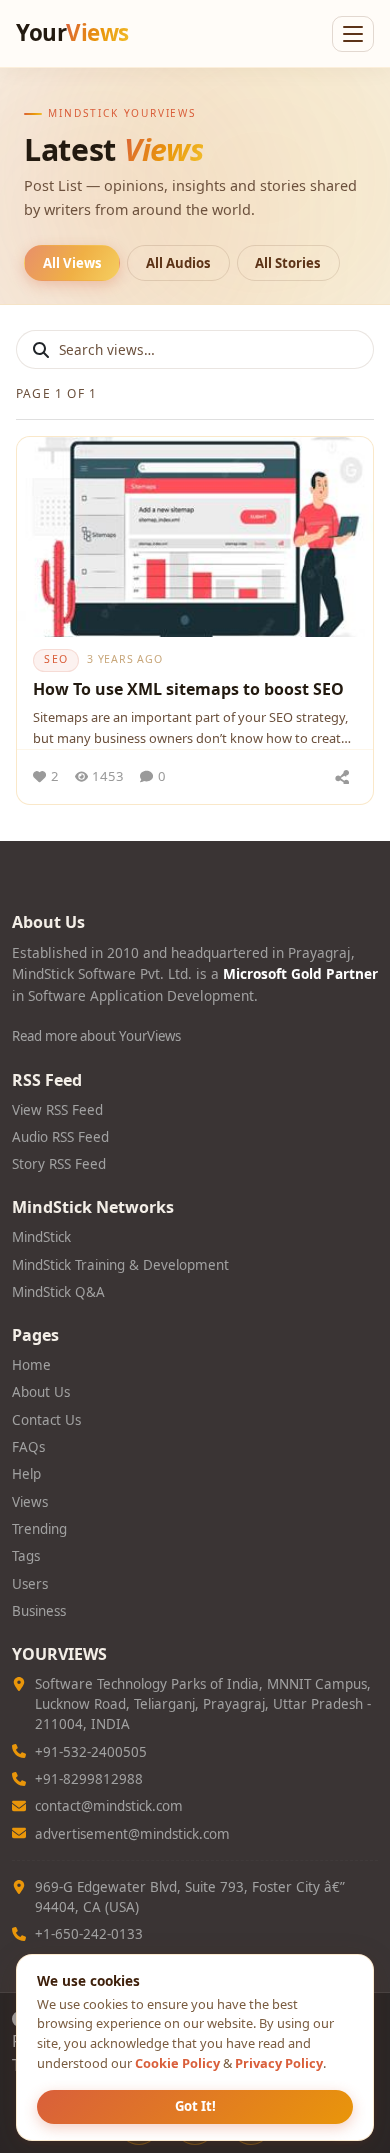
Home (31, 1365)
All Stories (288, 263)
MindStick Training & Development (120, 1265)
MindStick (41, 1237)
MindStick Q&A (58, 1292)
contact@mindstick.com (109, 1806)
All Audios (178, 263)
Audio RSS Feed (60, 1137)
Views (30, 1502)
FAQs (28, 1447)
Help (26, 1474)
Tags (26, 1556)
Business (39, 1611)
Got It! (195, 2106)
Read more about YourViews (96, 1036)
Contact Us (46, 1420)
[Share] (342, 777)
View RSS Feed (57, 1110)
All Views (72, 263)
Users (30, 1584)
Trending (39, 1529)
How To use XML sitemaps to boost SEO (188, 689)
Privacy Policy (279, 2063)
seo (56, 659)
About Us (41, 1392)
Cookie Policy (177, 2063)
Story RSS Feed (59, 1164)
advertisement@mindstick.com (132, 1834)
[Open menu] (353, 34)
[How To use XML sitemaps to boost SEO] (195, 537)
